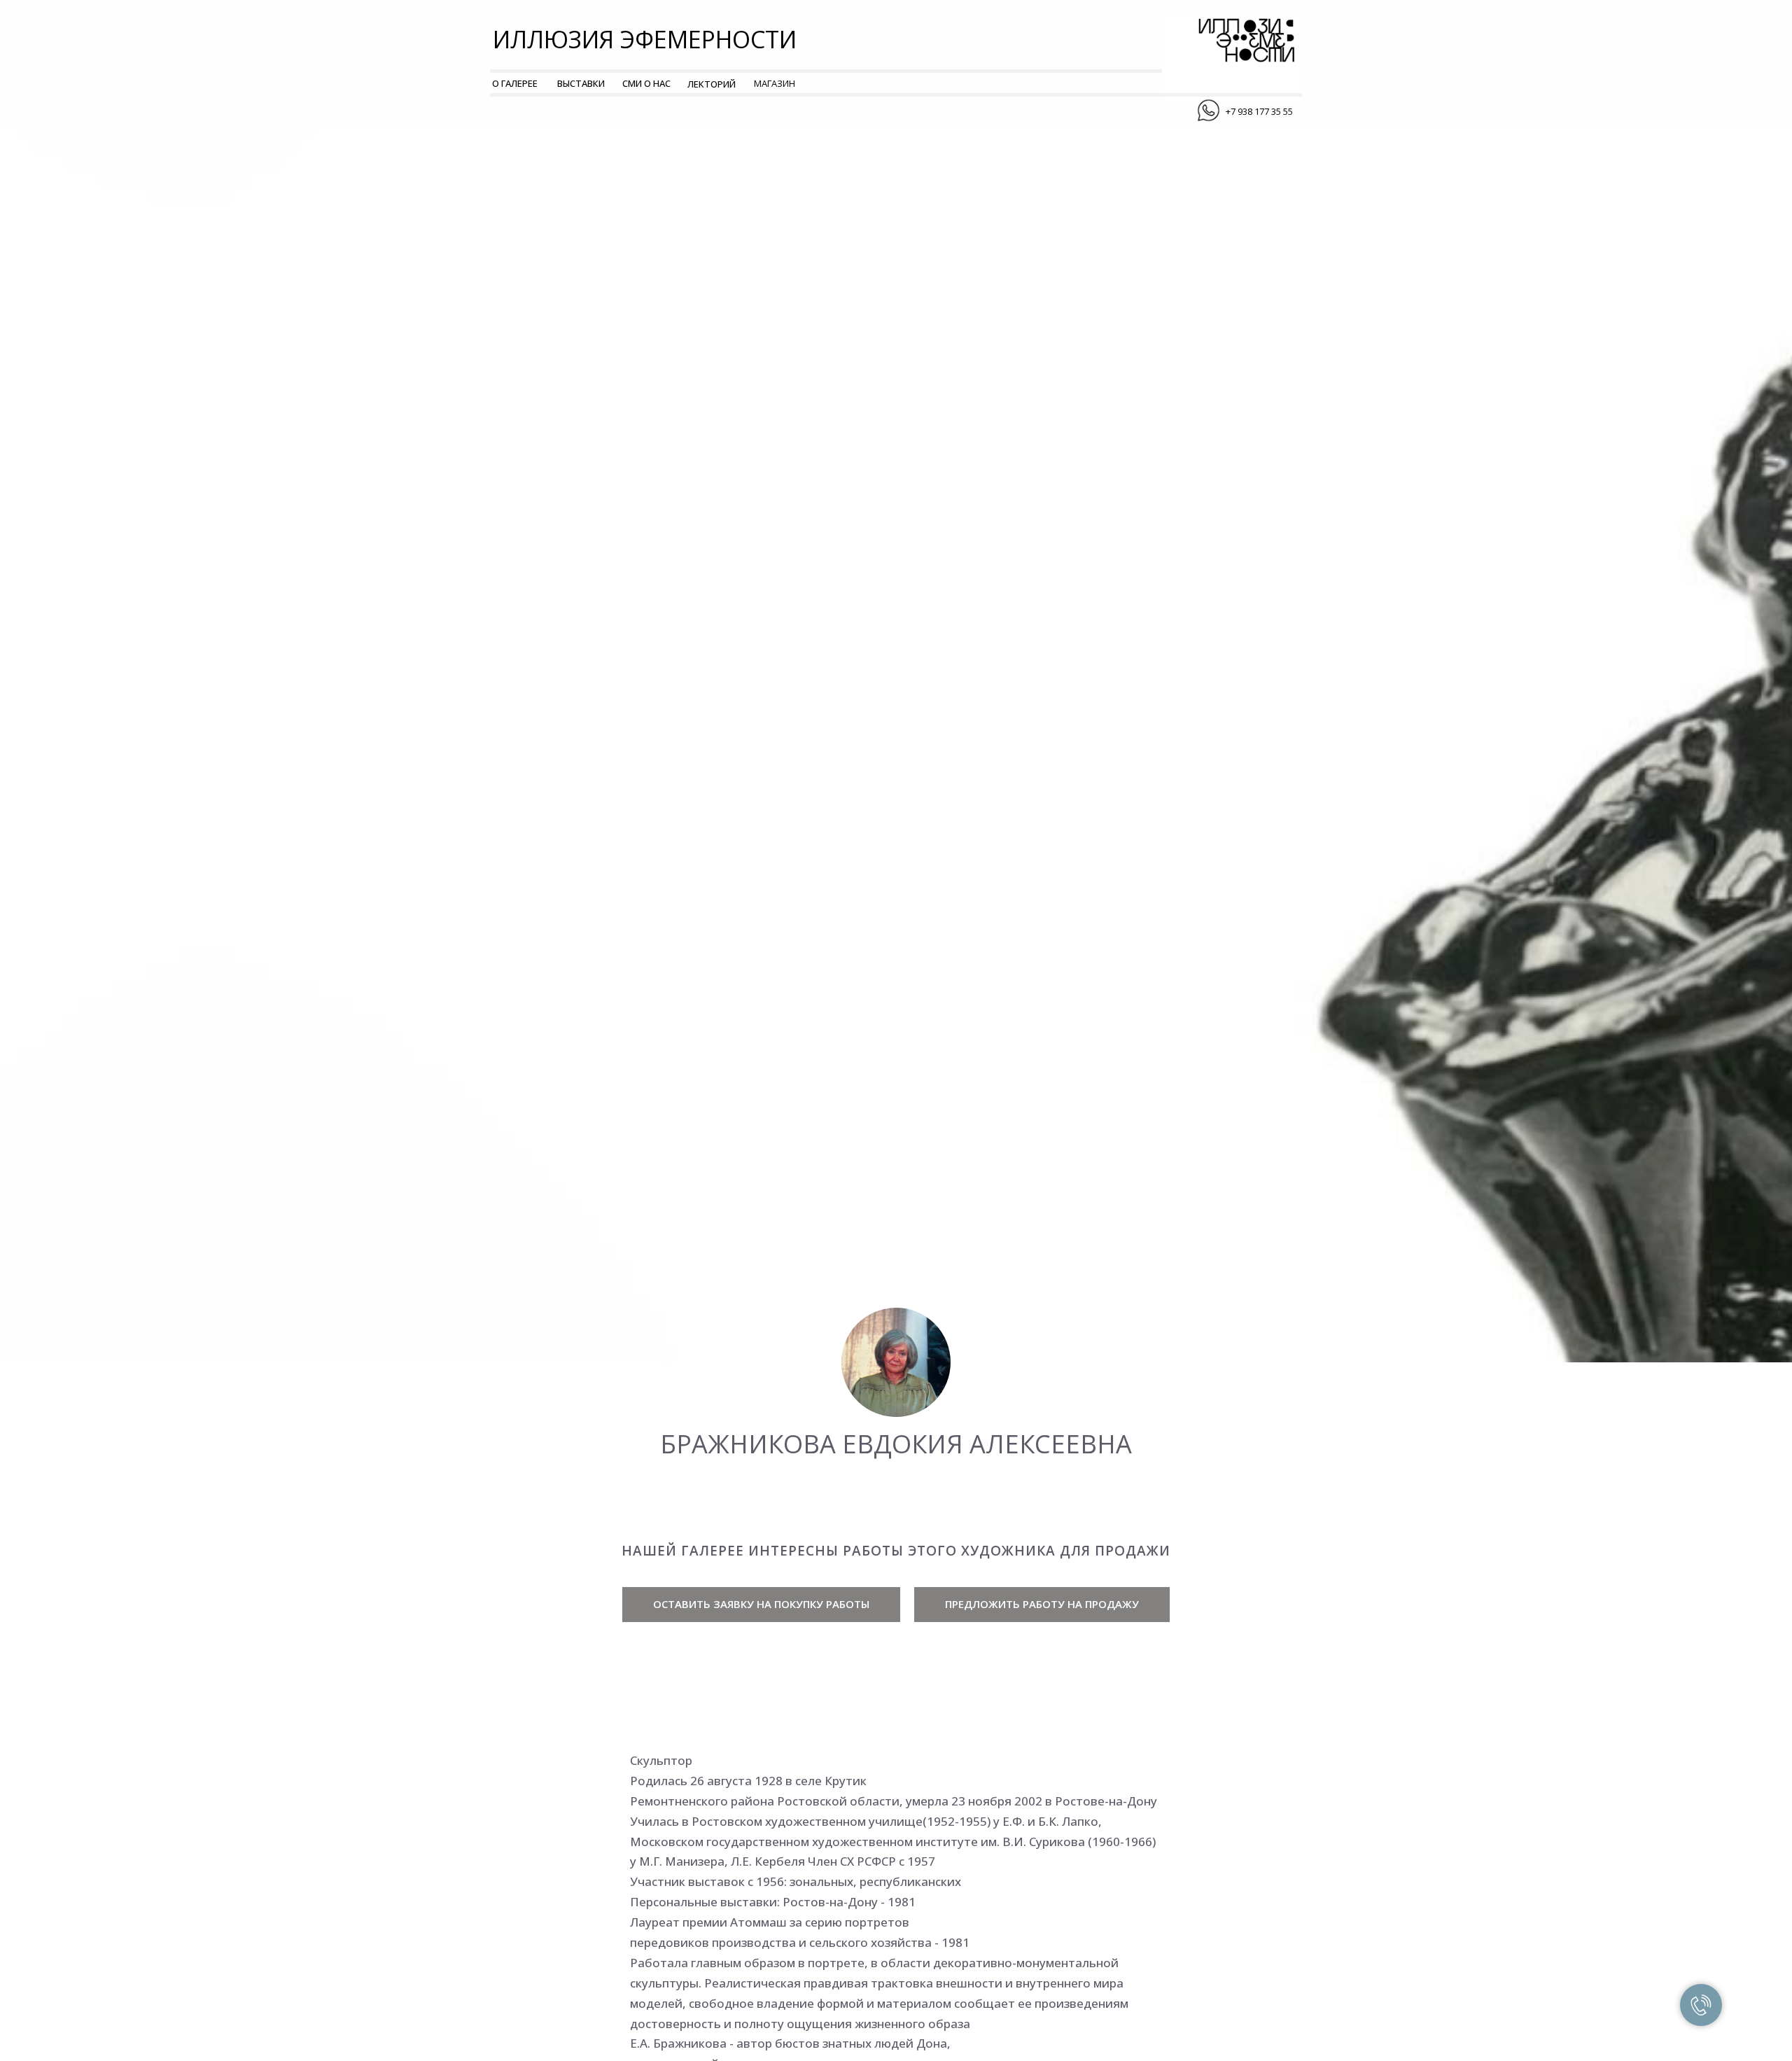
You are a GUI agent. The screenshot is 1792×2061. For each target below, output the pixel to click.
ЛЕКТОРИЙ (712, 84)
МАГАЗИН (775, 83)
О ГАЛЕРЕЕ (515, 83)
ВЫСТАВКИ (581, 83)
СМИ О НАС (646, 83)
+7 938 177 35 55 (1259, 111)
